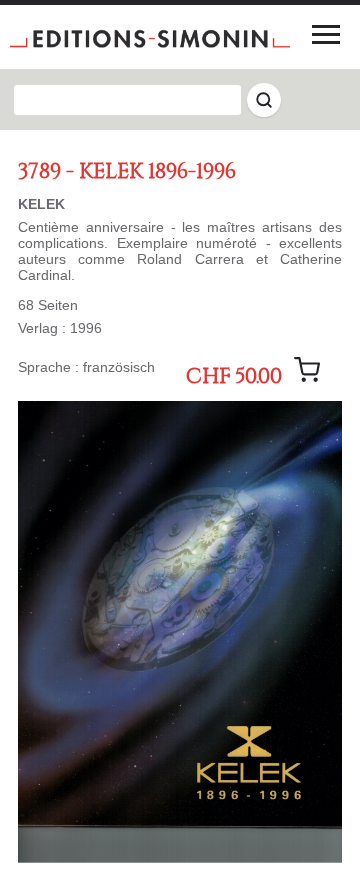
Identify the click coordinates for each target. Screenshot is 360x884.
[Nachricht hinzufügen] (307, 370)
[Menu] (326, 34)
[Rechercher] (264, 100)
